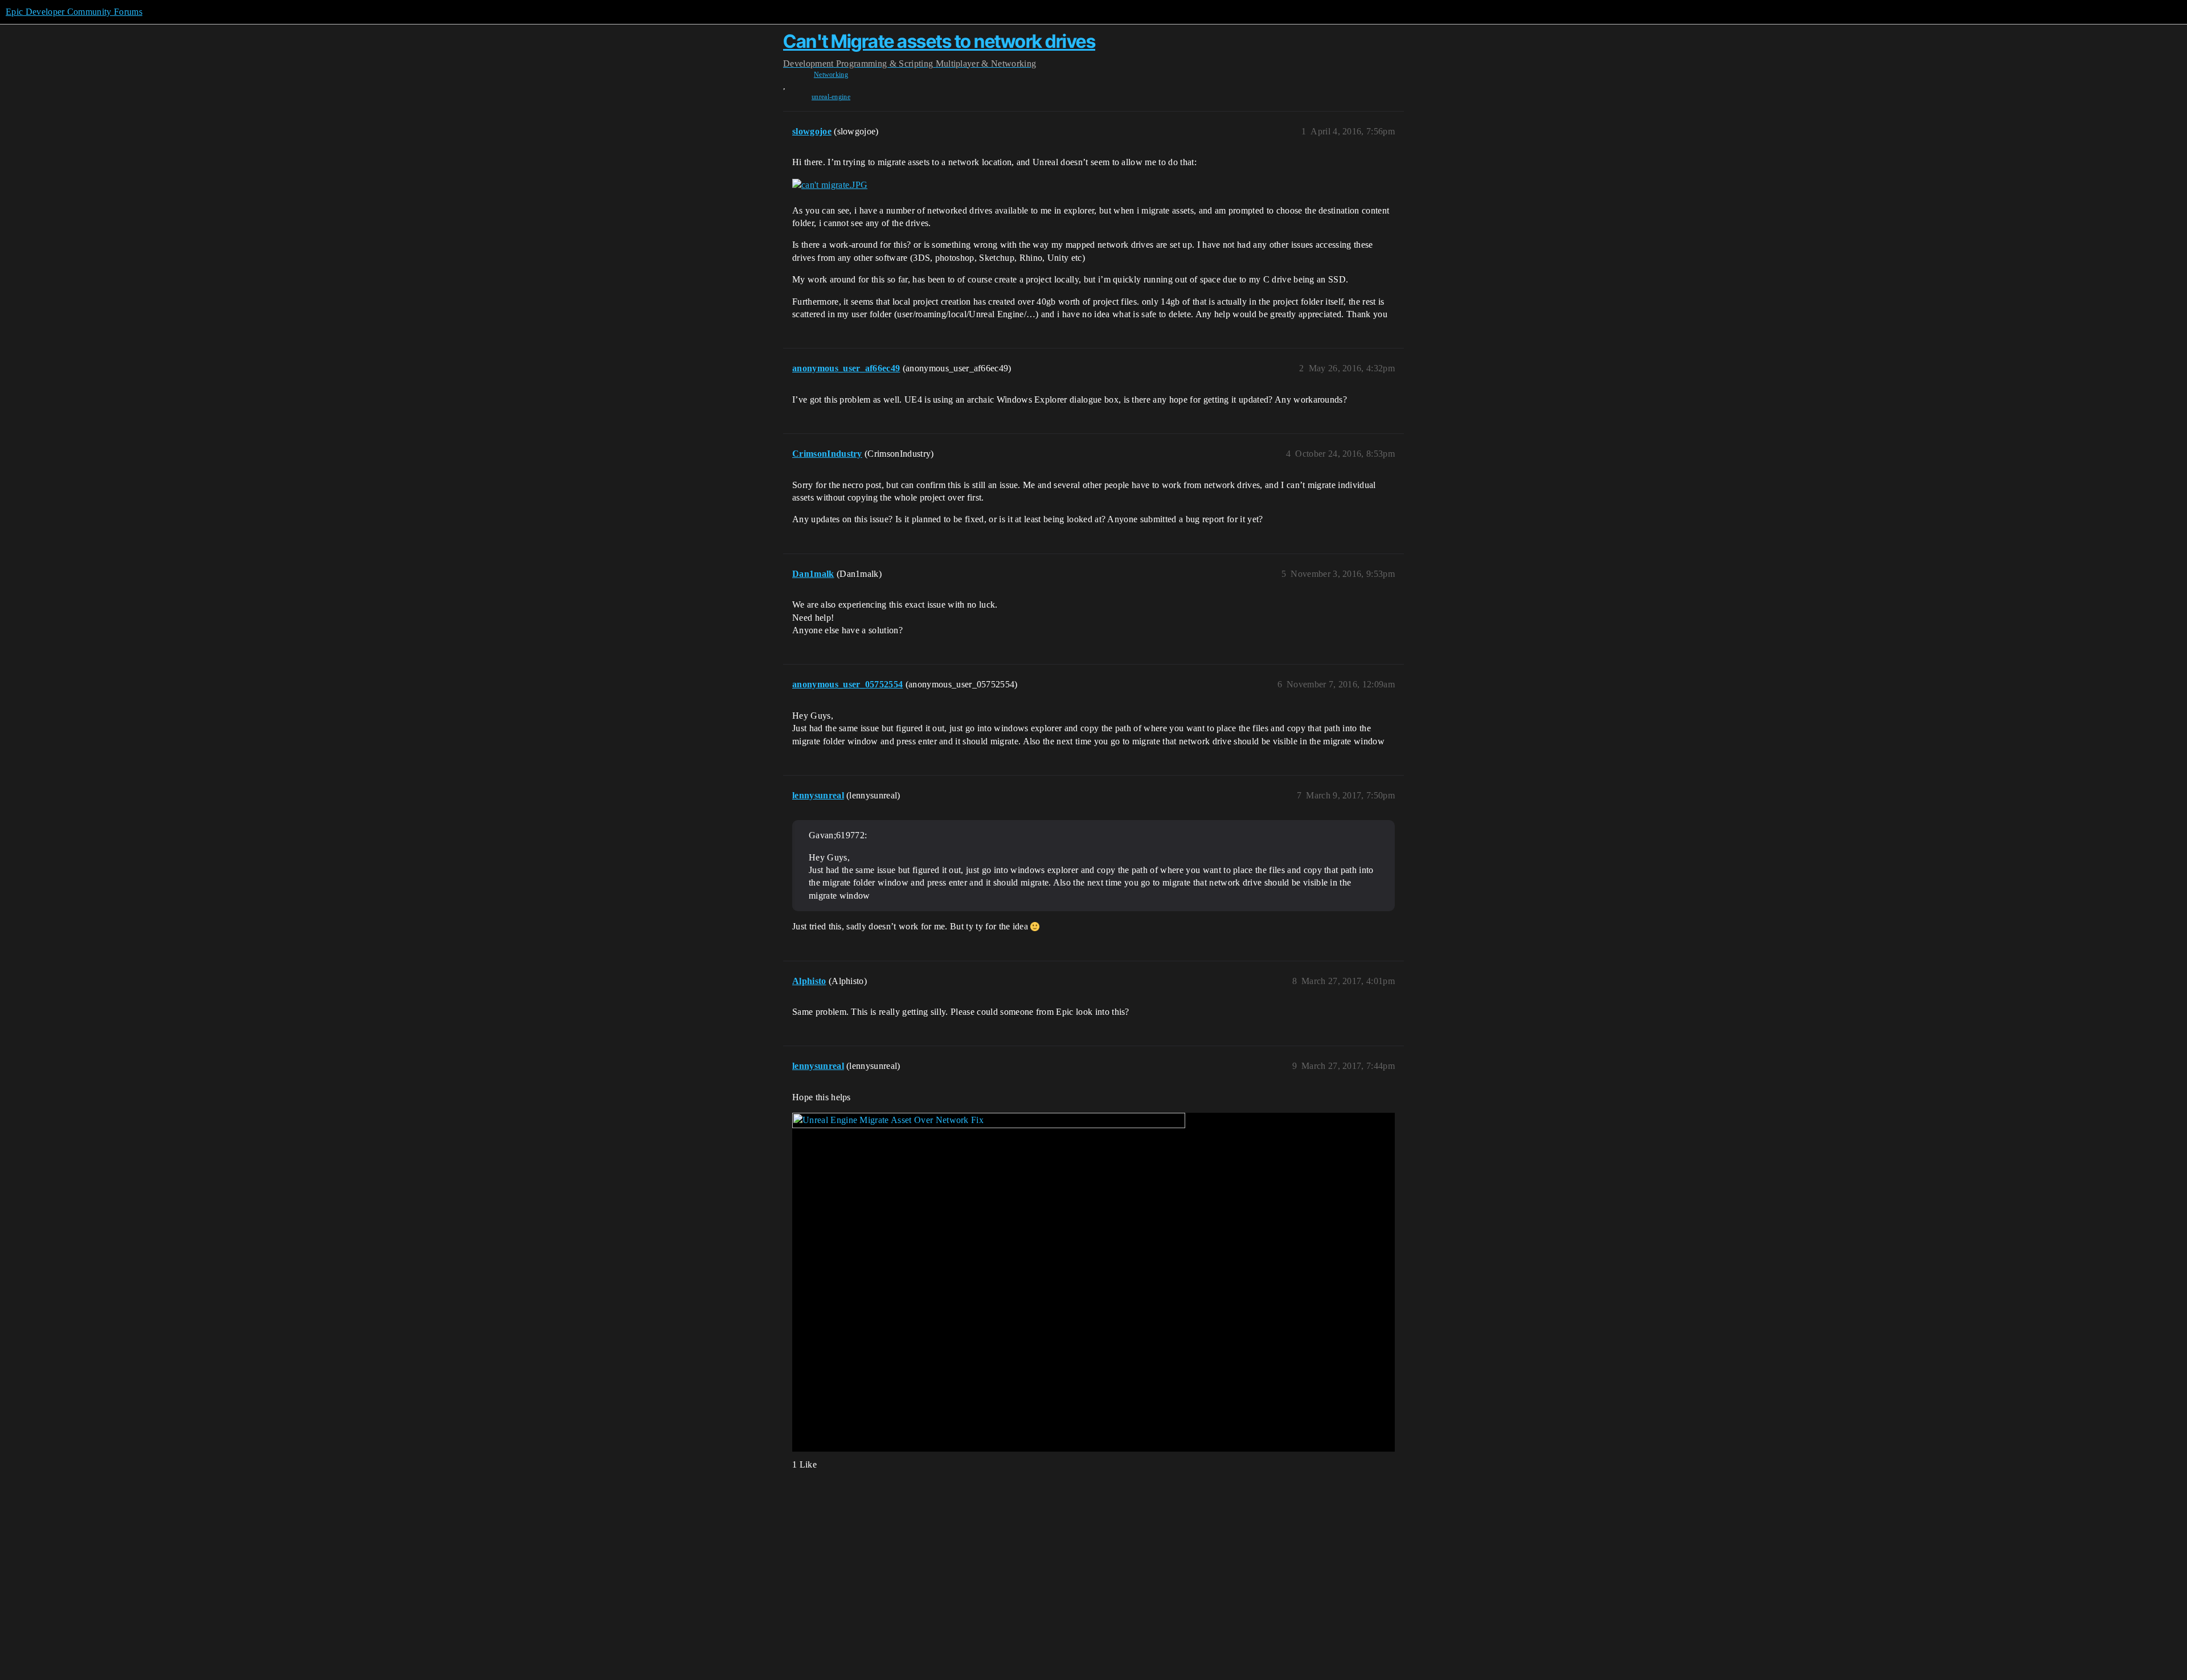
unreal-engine (831, 97)
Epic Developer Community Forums (74, 12)
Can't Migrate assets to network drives (939, 41)
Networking (831, 75)
